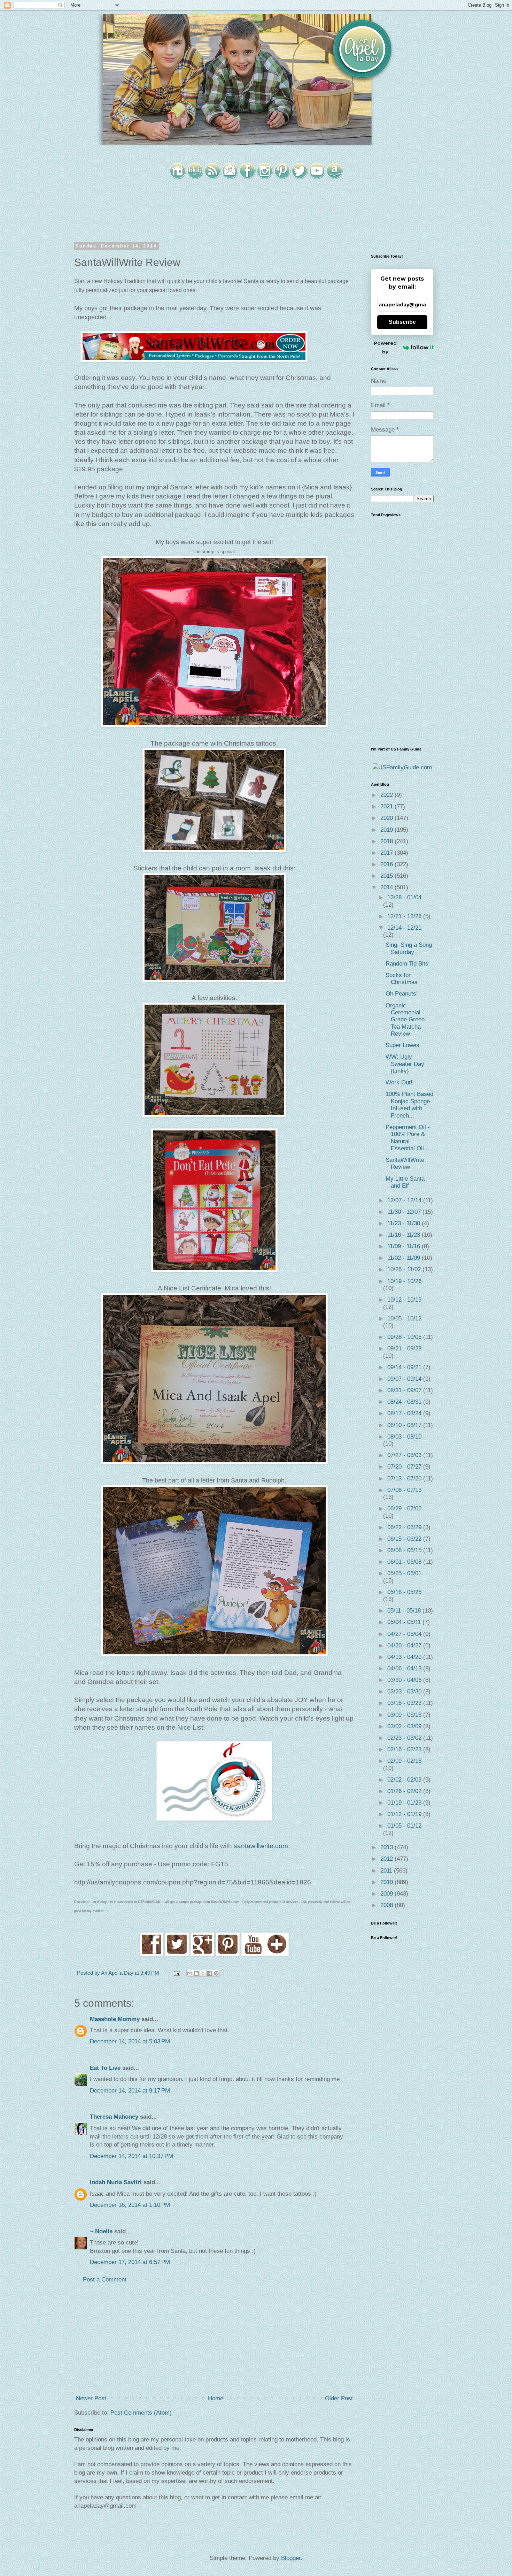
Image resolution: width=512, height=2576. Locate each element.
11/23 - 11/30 (405, 1223)
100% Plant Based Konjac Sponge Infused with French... (409, 1105)
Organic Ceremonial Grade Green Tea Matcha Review (405, 1020)
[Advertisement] (214, 2339)
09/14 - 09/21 (405, 1367)
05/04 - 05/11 (405, 1622)
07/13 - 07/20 (405, 1478)
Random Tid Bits (407, 964)
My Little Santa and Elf (405, 1182)
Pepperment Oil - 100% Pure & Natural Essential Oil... (408, 1138)
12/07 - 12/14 (405, 1200)
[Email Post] (176, 1973)
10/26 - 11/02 (405, 1269)
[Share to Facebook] (210, 1973)
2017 (387, 853)
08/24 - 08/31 (405, 1402)
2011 (387, 1871)
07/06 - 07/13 (404, 1490)
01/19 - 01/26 (405, 1803)
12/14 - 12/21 (404, 928)
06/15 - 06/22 (405, 1539)
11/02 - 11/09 (405, 1258)
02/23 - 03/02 (405, 1738)
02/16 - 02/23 (405, 1749)
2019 (387, 830)
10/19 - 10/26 (404, 1281)
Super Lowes (402, 1045)
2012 (387, 1859)
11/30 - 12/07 (405, 1212)
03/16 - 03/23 (405, 1703)
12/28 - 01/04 (404, 897)
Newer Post (91, 2398)
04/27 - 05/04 (405, 1634)
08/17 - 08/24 (405, 1413)
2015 (387, 876)
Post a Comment (105, 2280)
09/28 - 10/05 (405, 1337)
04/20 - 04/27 (405, 1645)
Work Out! (399, 1083)
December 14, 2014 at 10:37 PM (131, 2156)
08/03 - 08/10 (404, 1437)
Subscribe (402, 322)
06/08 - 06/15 (405, 1550)
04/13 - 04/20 (405, 1657)
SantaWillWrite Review (405, 1163)
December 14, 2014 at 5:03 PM (130, 2041)
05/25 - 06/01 (404, 1573)
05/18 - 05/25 (404, 1592)
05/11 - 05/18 (405, 1611)
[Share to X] (203, 1973)
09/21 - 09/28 (404, 1348)
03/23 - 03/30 (405, 1691)
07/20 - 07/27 (405, 1467)
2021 (387, 806)
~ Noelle (101, 2231)
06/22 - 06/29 (405, 1527)
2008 (387, 1905)
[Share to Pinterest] (216, 1973)
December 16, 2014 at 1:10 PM (130, 2205)
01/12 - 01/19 (405, 1814)
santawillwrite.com (261, 1846)
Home (216, 2398)
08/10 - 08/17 (405, 1425)
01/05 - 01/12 (404, 1826)
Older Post (339, 2398)
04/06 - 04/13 (405, 1668)
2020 (387, 818)
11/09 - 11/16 (405, 1246)
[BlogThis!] (196, 1973)
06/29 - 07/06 (404, 1508)
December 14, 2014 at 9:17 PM (130, 2091)
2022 (387, 795)
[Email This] (190, 1973)
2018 (387, 841)
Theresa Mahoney (114, 2117)
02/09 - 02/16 (404, 1761)
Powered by (385, 347)
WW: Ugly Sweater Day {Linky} (405, 1064)
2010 (387, 1882)
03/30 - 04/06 (405, 1680)
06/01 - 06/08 (405, 1562)
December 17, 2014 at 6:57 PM (130, 2262)
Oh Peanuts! (402, 994)
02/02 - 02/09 (405, 1780)
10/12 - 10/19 (404, 1300)
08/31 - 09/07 (405, 1390)
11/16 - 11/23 (405, 1235)
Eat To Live (105, 2068)
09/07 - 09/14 (405, 1379)
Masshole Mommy (115, 2019)
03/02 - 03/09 (405, 1726)
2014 (387, 887)
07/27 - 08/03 (405, 1455)
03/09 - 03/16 (405, 1715)
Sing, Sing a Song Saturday (409, 948)
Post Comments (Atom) (141, 2413)
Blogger (291, 2558)
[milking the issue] (152, 1954)
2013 (387, 1847)
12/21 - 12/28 (405, 916)
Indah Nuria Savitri (116, 2182)
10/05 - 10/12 (404, 1319)
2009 (387, 1894)
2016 (387, 864)
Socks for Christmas (402, 979)
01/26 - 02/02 (405, 1791)
